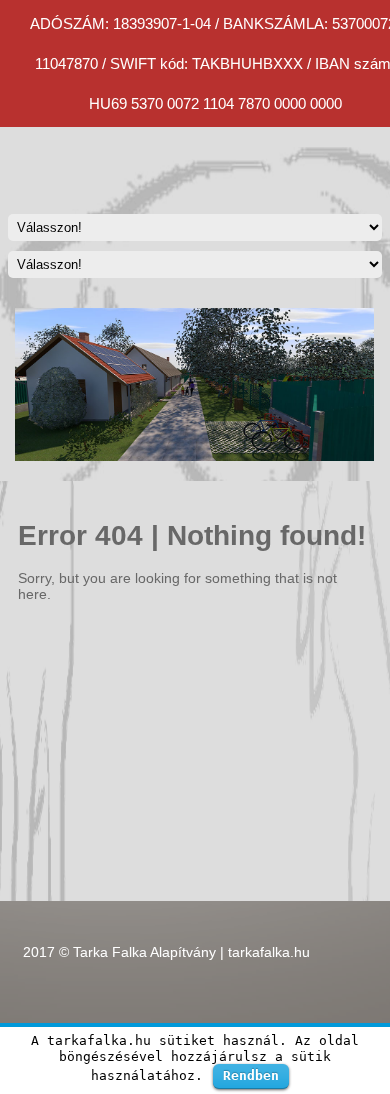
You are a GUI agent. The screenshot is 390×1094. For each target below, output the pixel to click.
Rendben (251, 1075)
